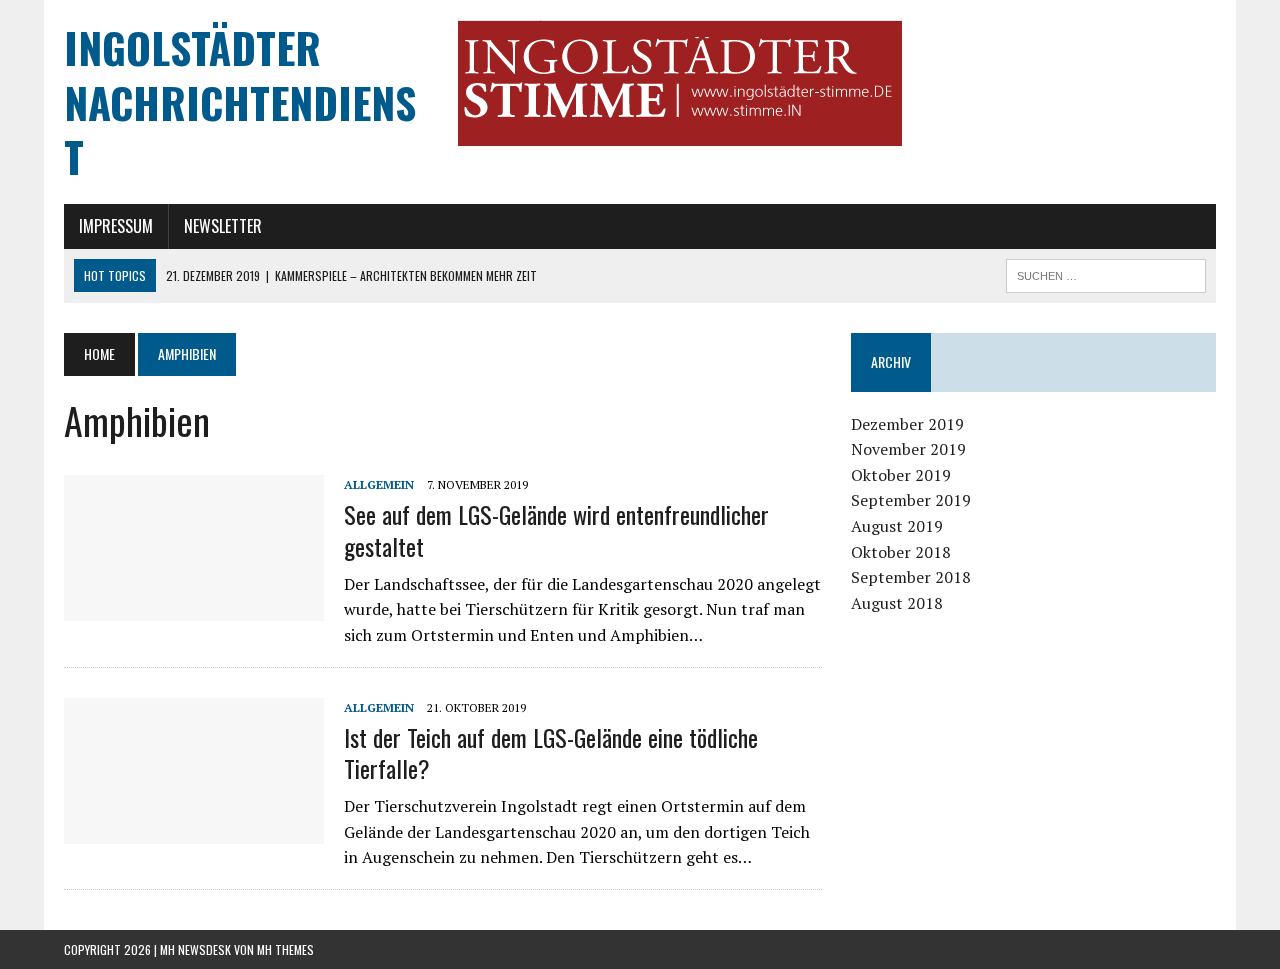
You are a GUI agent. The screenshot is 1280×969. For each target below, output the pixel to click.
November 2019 (908, 449)
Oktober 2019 (901, 475)
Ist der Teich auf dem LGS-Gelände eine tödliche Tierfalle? (551, 752)
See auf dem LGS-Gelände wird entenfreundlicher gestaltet (556, 529)
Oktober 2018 (901, 552)
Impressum (116, 226)
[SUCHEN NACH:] (1106, 273)
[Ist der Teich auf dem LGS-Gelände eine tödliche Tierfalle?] (194, 830)
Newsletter (223, 226)
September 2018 (911, 577)
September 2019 (911, 500)
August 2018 (897, 603)
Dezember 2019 (907, 424)
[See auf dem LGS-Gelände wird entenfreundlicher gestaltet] (194, 608)
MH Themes (285, 949)
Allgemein (379, 484)
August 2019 (897, 526)
